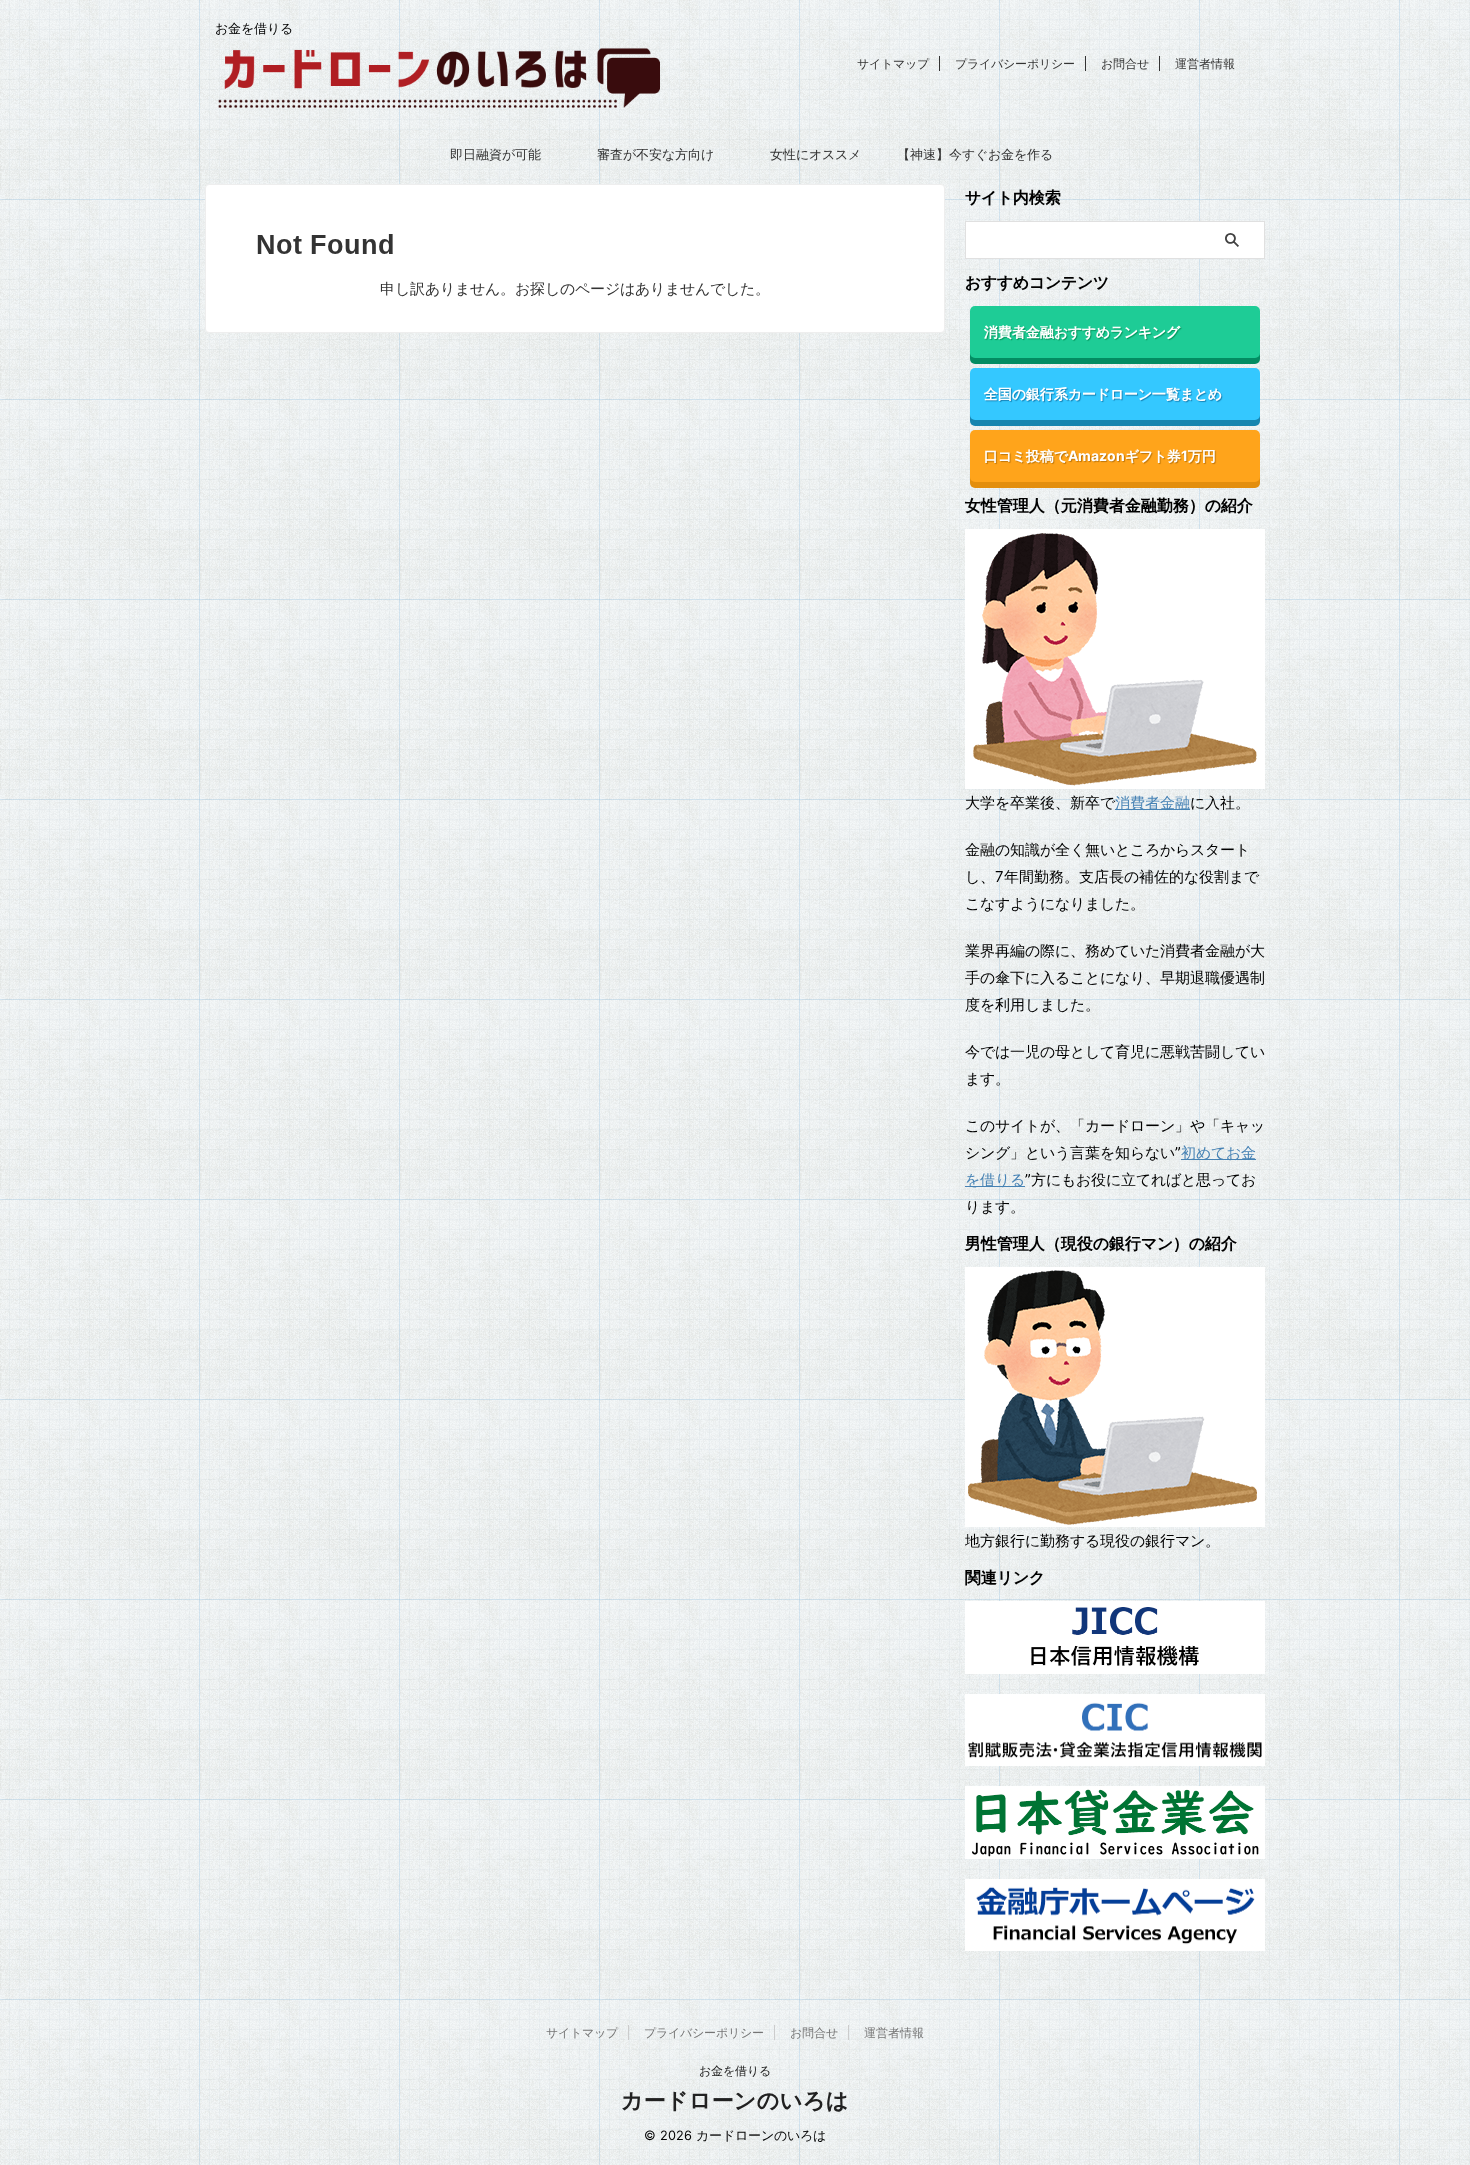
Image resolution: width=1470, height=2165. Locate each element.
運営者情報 (1205, 63)
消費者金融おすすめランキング (1082, 331)
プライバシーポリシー (1015, 63)
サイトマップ (893, 63)
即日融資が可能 (495, 154)
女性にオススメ (815, 154)
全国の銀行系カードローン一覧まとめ (1103, 393)
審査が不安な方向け (655, 154)
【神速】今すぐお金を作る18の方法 (975, 160)
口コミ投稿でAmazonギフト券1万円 (1100, 455)
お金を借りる (735, 2070)
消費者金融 (1152, 802)
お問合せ (1125, 63)
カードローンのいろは (735, 2100)
